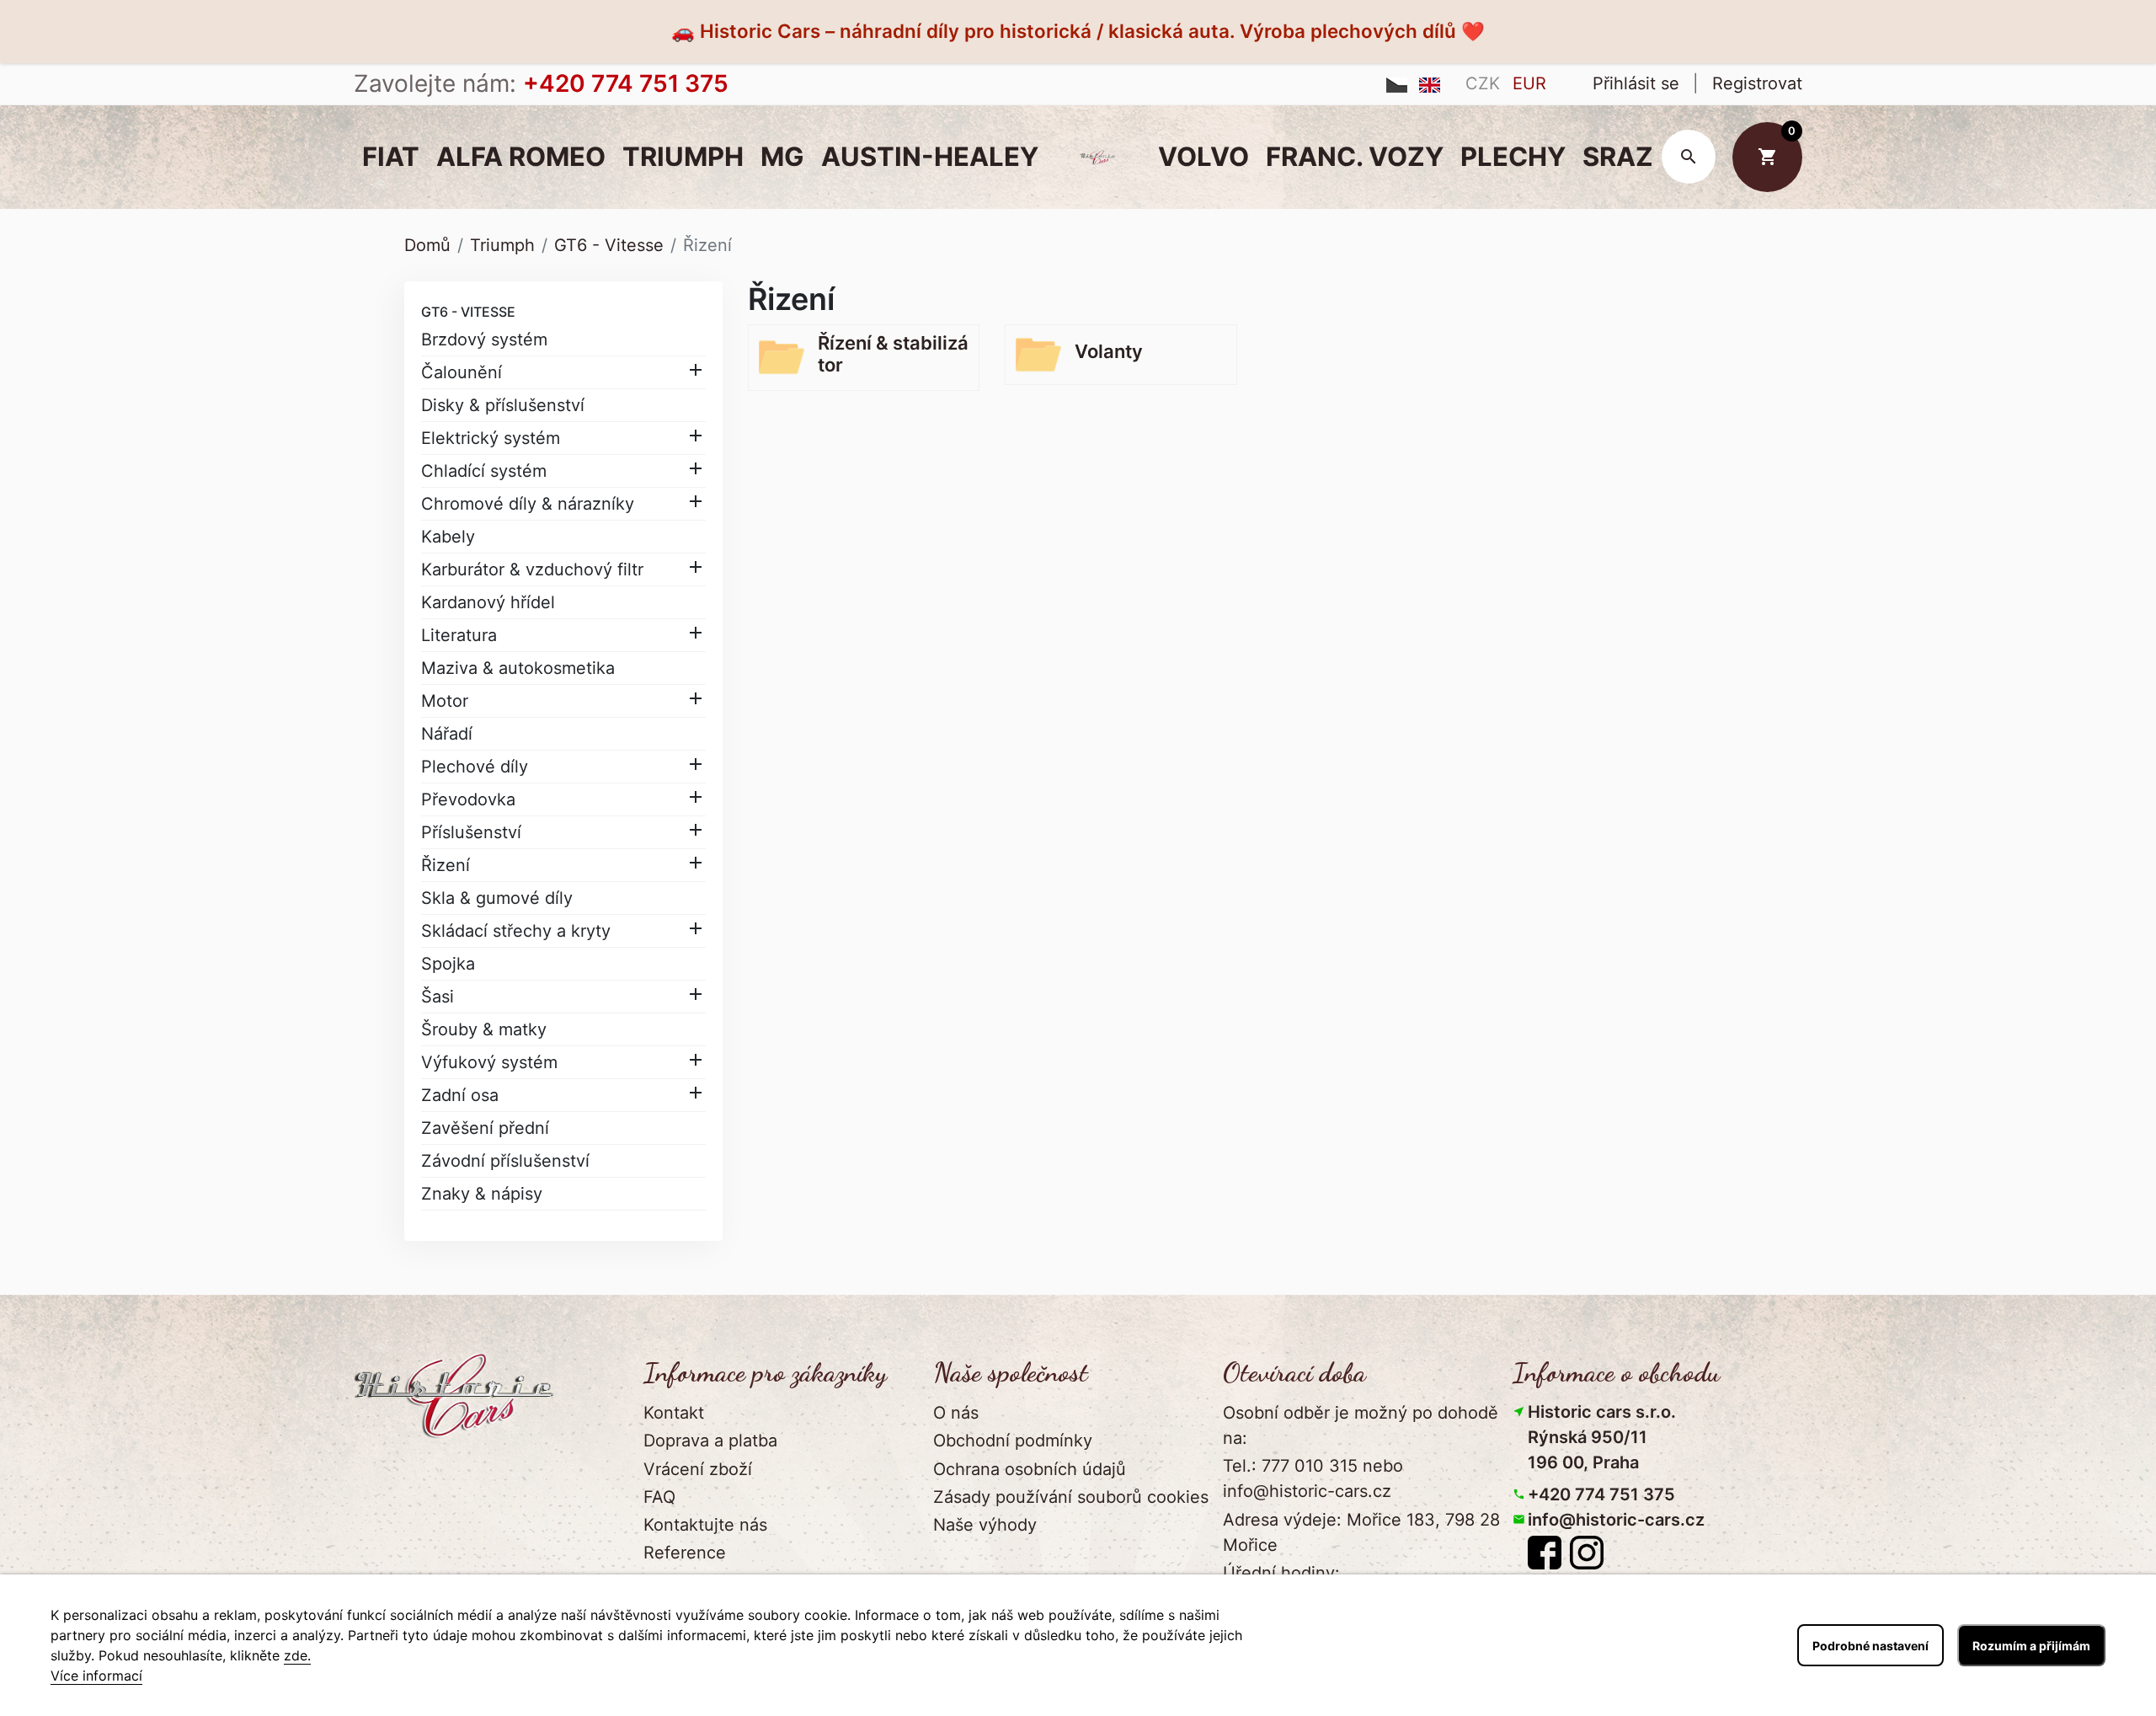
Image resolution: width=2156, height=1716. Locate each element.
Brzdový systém (484, 339)
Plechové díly (475, 767)
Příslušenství (471, 832)
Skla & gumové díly (497, 898)
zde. (297, 1655)
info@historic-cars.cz (1616, 1520)
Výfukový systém (489, 1062)
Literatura (459, 635)
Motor (445, 701)
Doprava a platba (710, 1441)
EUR (1529, 83)
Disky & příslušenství (503, 405)
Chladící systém (484, 471)
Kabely (448, 537)
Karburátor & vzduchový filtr (532, 569)
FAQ (659, 1497)
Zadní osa (460, 1095)
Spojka (448, 964)
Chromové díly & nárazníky (528, 504)
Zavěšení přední (485, 1128)
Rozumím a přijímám (2031, 1646)
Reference (685, 1553)
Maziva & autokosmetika (518, 668)
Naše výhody (985, 1525)
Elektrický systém (491, 438)
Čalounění (462, 372)
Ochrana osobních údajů (1030, 1469)
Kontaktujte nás (705, 1525)
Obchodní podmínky (1013, 1441)
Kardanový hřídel (488, 602)
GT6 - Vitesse (468, 312)
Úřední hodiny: (1281, 1573)
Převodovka (468, 799)
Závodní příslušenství (505, 1161)
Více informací (96, 1676)
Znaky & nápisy (482, 1194)
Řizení (446, 865)
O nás (956, 1413)
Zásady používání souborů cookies (1071, 1497)
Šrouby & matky (484, 1029)
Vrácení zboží (698, 1469)
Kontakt (674, 1413)
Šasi (438, 997)
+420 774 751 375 (1601, 1494)
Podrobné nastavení (1870, 1646)
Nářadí (447, 734)
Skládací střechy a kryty (516, 931)
